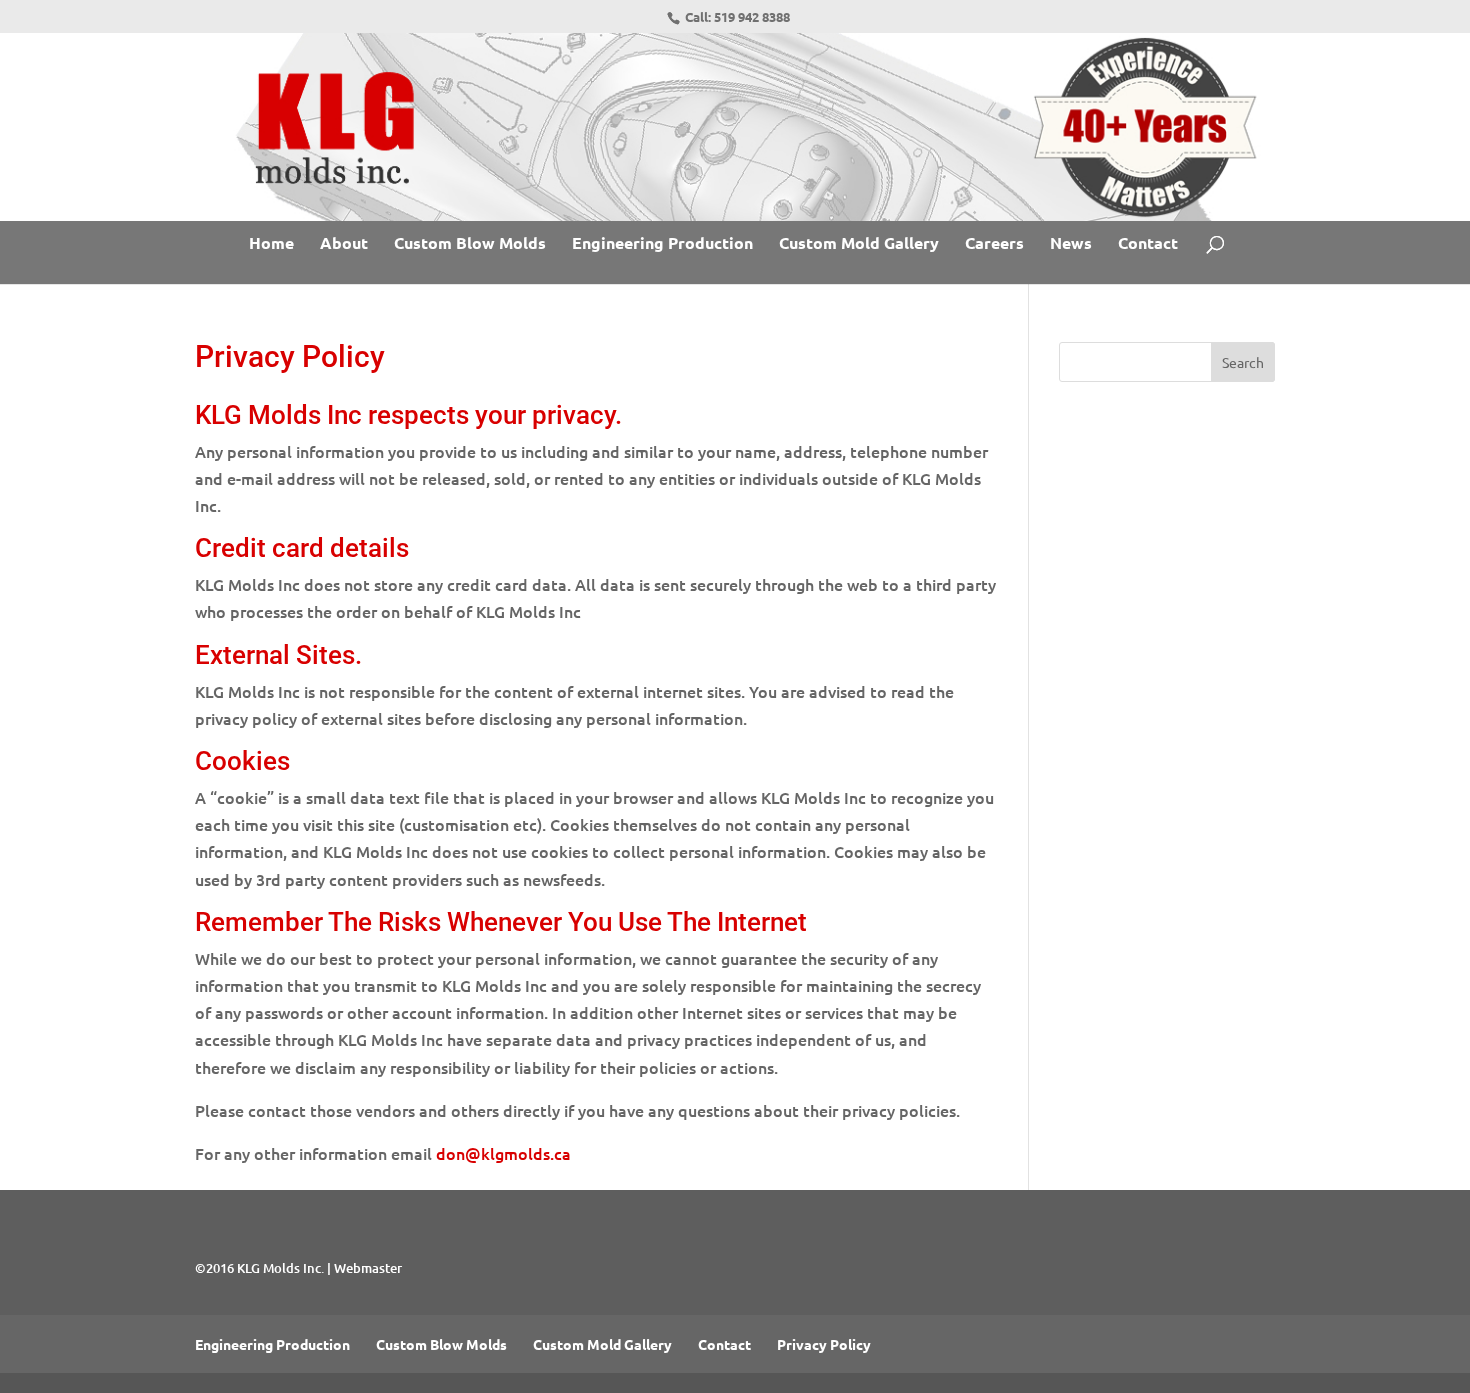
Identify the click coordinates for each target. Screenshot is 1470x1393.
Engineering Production (662, 244)
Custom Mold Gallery (859, 244)
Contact (1148, 244)
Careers (994, 244)
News (1071, 244)
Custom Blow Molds (470, 244)
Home (271, 244)
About (344, 244)
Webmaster (368, 1268)
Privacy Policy (824, 1344)
